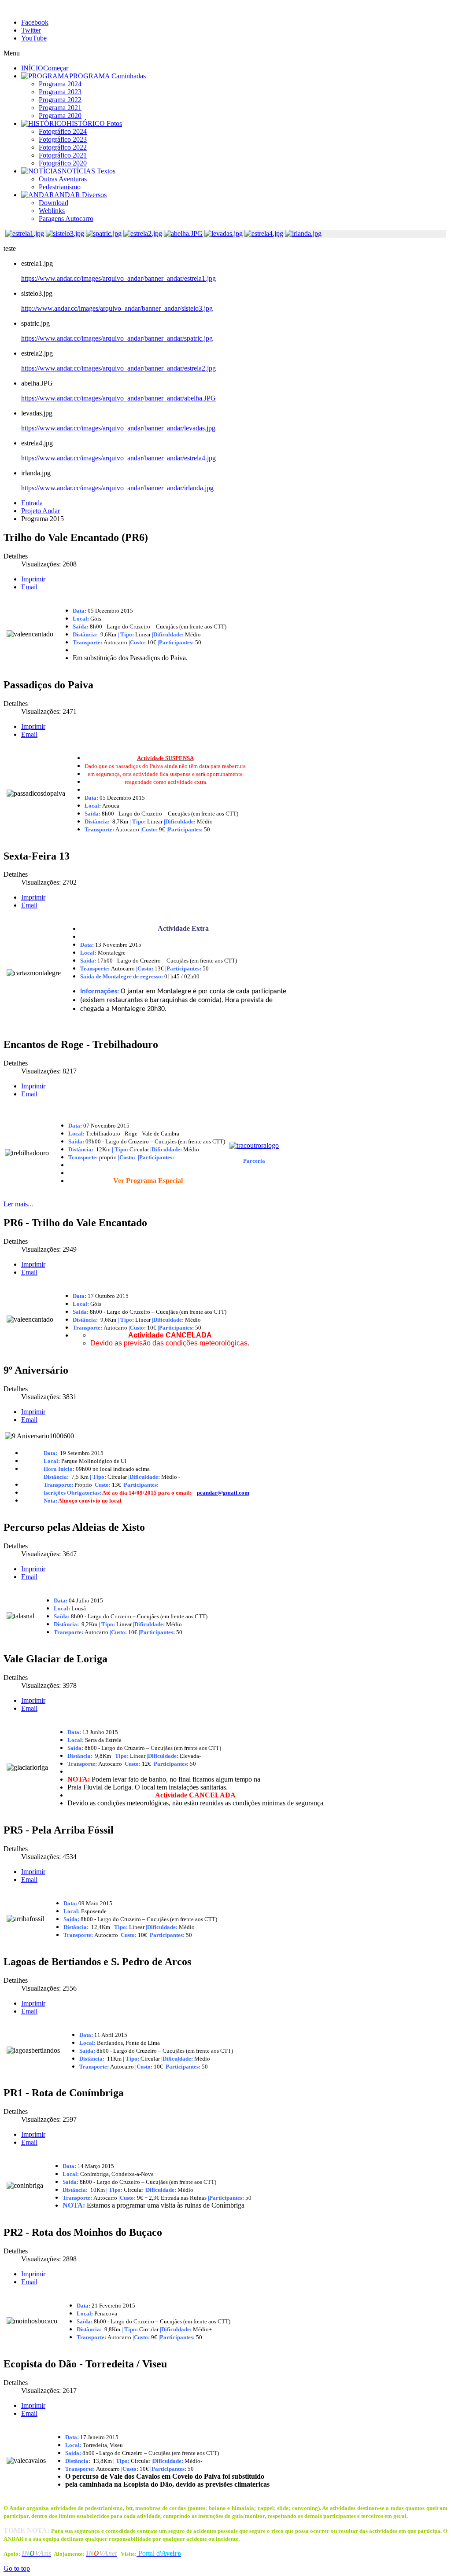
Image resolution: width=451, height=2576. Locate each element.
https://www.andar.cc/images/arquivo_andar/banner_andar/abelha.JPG (118, 398)
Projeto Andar (41, 511)
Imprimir (33, 579)
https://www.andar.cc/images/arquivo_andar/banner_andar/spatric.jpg (117, 338)
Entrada (32, 503)
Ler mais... (18, 1204)
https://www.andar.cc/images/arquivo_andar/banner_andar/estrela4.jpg (118, 458)
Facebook (35, 22)
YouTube (34, 38)
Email (29, 587)
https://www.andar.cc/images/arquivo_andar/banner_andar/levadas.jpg (118, 428)
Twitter (31, 30)
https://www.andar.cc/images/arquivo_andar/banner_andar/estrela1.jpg (118, 278)
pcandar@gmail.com (223, 1493)
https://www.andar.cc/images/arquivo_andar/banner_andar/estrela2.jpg (118, 368)
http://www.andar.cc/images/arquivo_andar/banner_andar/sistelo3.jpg (117, 308)
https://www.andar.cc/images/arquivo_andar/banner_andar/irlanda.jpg (117, 488)
